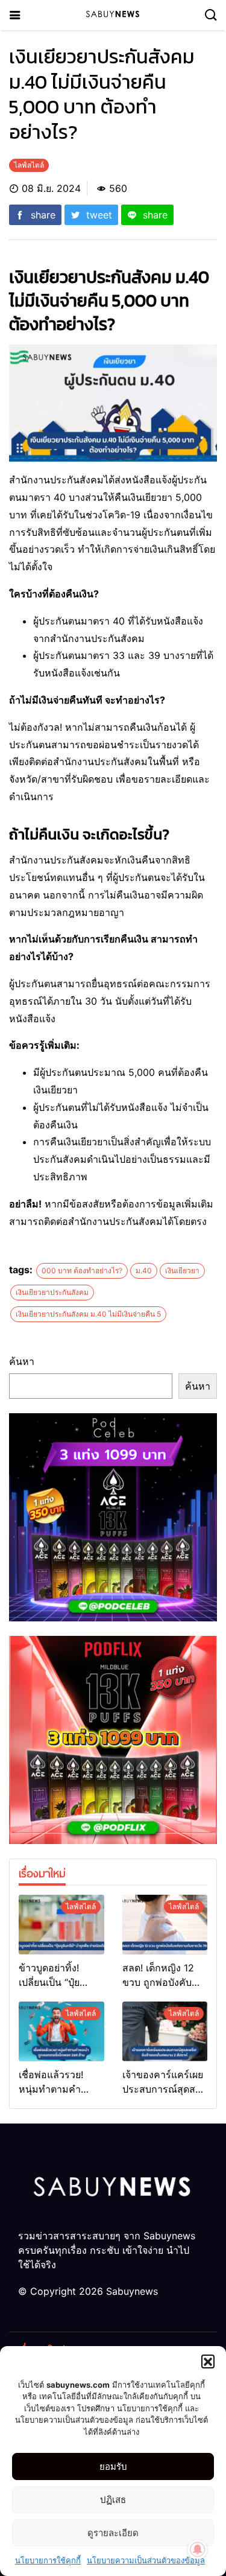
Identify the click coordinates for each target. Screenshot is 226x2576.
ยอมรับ (113, 2466)
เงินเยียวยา (182, 1271)
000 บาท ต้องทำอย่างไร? (82, 1271)
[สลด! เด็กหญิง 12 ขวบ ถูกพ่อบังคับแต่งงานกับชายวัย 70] (165, 1925)
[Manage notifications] (198, 2549)
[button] (208, 2361)
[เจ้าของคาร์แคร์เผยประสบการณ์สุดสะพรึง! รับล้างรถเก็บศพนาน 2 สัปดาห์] (165, 2031)
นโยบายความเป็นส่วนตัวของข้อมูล (146, 2560)
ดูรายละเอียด (113, 2533)
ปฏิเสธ (113, 2500)
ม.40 (144, 1271)
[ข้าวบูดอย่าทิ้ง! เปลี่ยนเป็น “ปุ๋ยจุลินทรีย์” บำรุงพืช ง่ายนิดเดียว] (61, 1925)
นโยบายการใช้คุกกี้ (48, 2560)
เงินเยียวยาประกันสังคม (52, 1292)
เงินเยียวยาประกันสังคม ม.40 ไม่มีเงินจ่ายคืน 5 (88, 1314)
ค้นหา (22, 1361)
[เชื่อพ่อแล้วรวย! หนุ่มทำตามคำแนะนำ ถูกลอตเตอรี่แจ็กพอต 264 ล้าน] (61, 2031)
